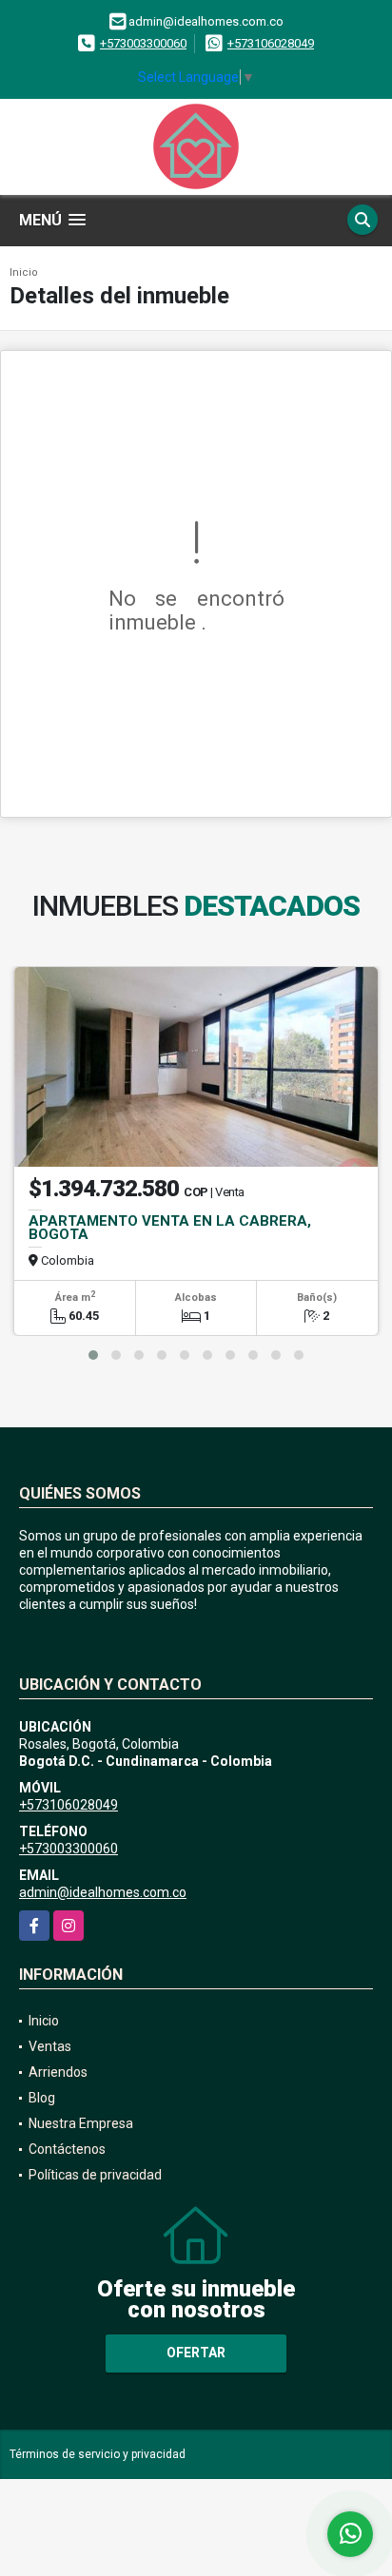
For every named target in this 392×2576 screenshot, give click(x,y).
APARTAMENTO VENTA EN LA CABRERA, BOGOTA (170, 1228)
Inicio (24, 272)
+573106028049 (271, 43)
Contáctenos (67, 2149)
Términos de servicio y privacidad (98, 2454)
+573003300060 (143, 43)
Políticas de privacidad (95, 2175)
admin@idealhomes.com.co (103, 1892)
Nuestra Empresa (81, 2123)
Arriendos (58, 2072)
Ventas (50, 2046)
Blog (42, 2098)
